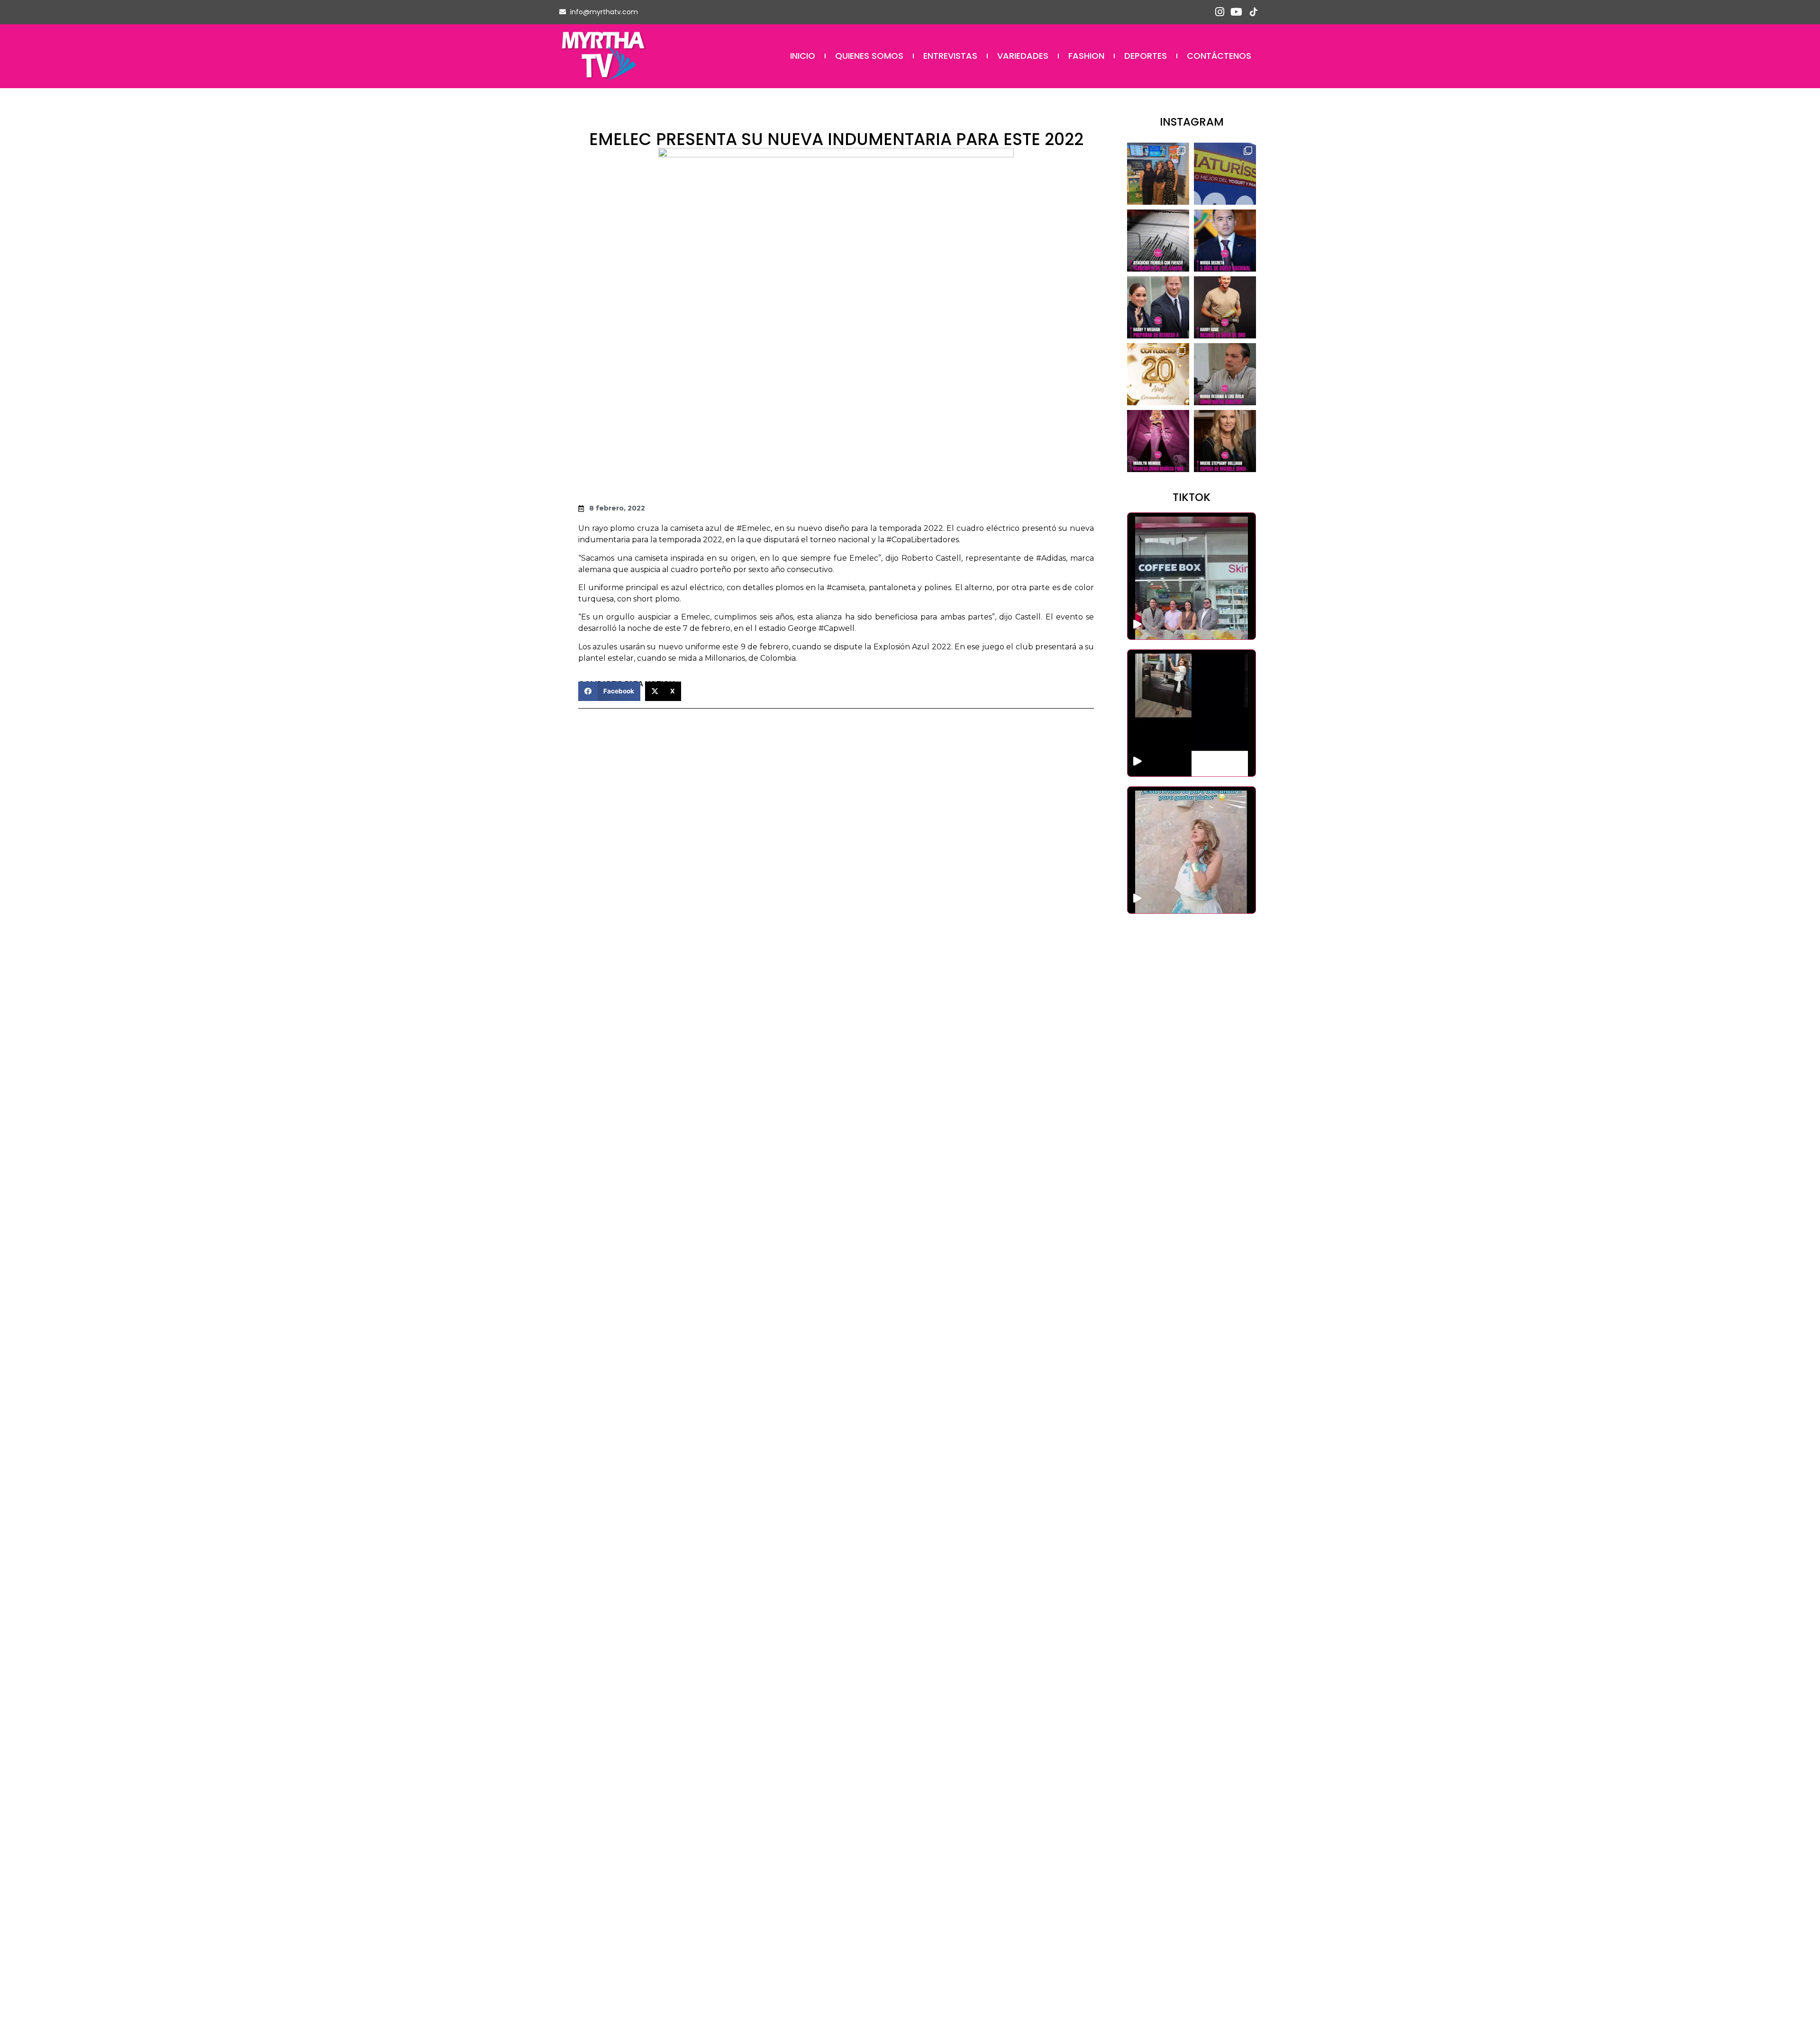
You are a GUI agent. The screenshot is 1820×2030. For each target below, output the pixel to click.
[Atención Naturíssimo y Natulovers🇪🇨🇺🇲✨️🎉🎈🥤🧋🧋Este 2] (1158, 174)
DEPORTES (1146, 56)
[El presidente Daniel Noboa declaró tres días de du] (1225, 241)
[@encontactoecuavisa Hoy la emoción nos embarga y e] (1158, 374)
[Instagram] (1220, 12)
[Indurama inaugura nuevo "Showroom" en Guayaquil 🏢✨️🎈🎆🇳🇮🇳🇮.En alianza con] (1192, 713)
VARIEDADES (1023, 56)
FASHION (1086, 56)
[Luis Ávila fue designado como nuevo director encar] (1225, 374)
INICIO (803, 56)
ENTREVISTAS (950, 56)
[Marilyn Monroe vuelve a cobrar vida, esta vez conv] (1158, 441)
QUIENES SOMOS (869, 56)
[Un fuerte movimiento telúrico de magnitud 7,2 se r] (1158, 241)
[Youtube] (1236, 12)
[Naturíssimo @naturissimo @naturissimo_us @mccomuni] (1225, 174)
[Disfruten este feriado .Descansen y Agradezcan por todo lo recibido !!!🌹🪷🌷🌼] (1192, 850)
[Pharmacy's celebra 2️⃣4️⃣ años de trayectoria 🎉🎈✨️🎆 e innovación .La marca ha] (1192, 576)
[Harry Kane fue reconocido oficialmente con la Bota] (1225, 307)
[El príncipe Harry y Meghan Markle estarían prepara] (1158, 307)
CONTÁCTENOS (1219, 56)
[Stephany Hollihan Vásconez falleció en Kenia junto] (1225, 441)
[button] (609, 691)
